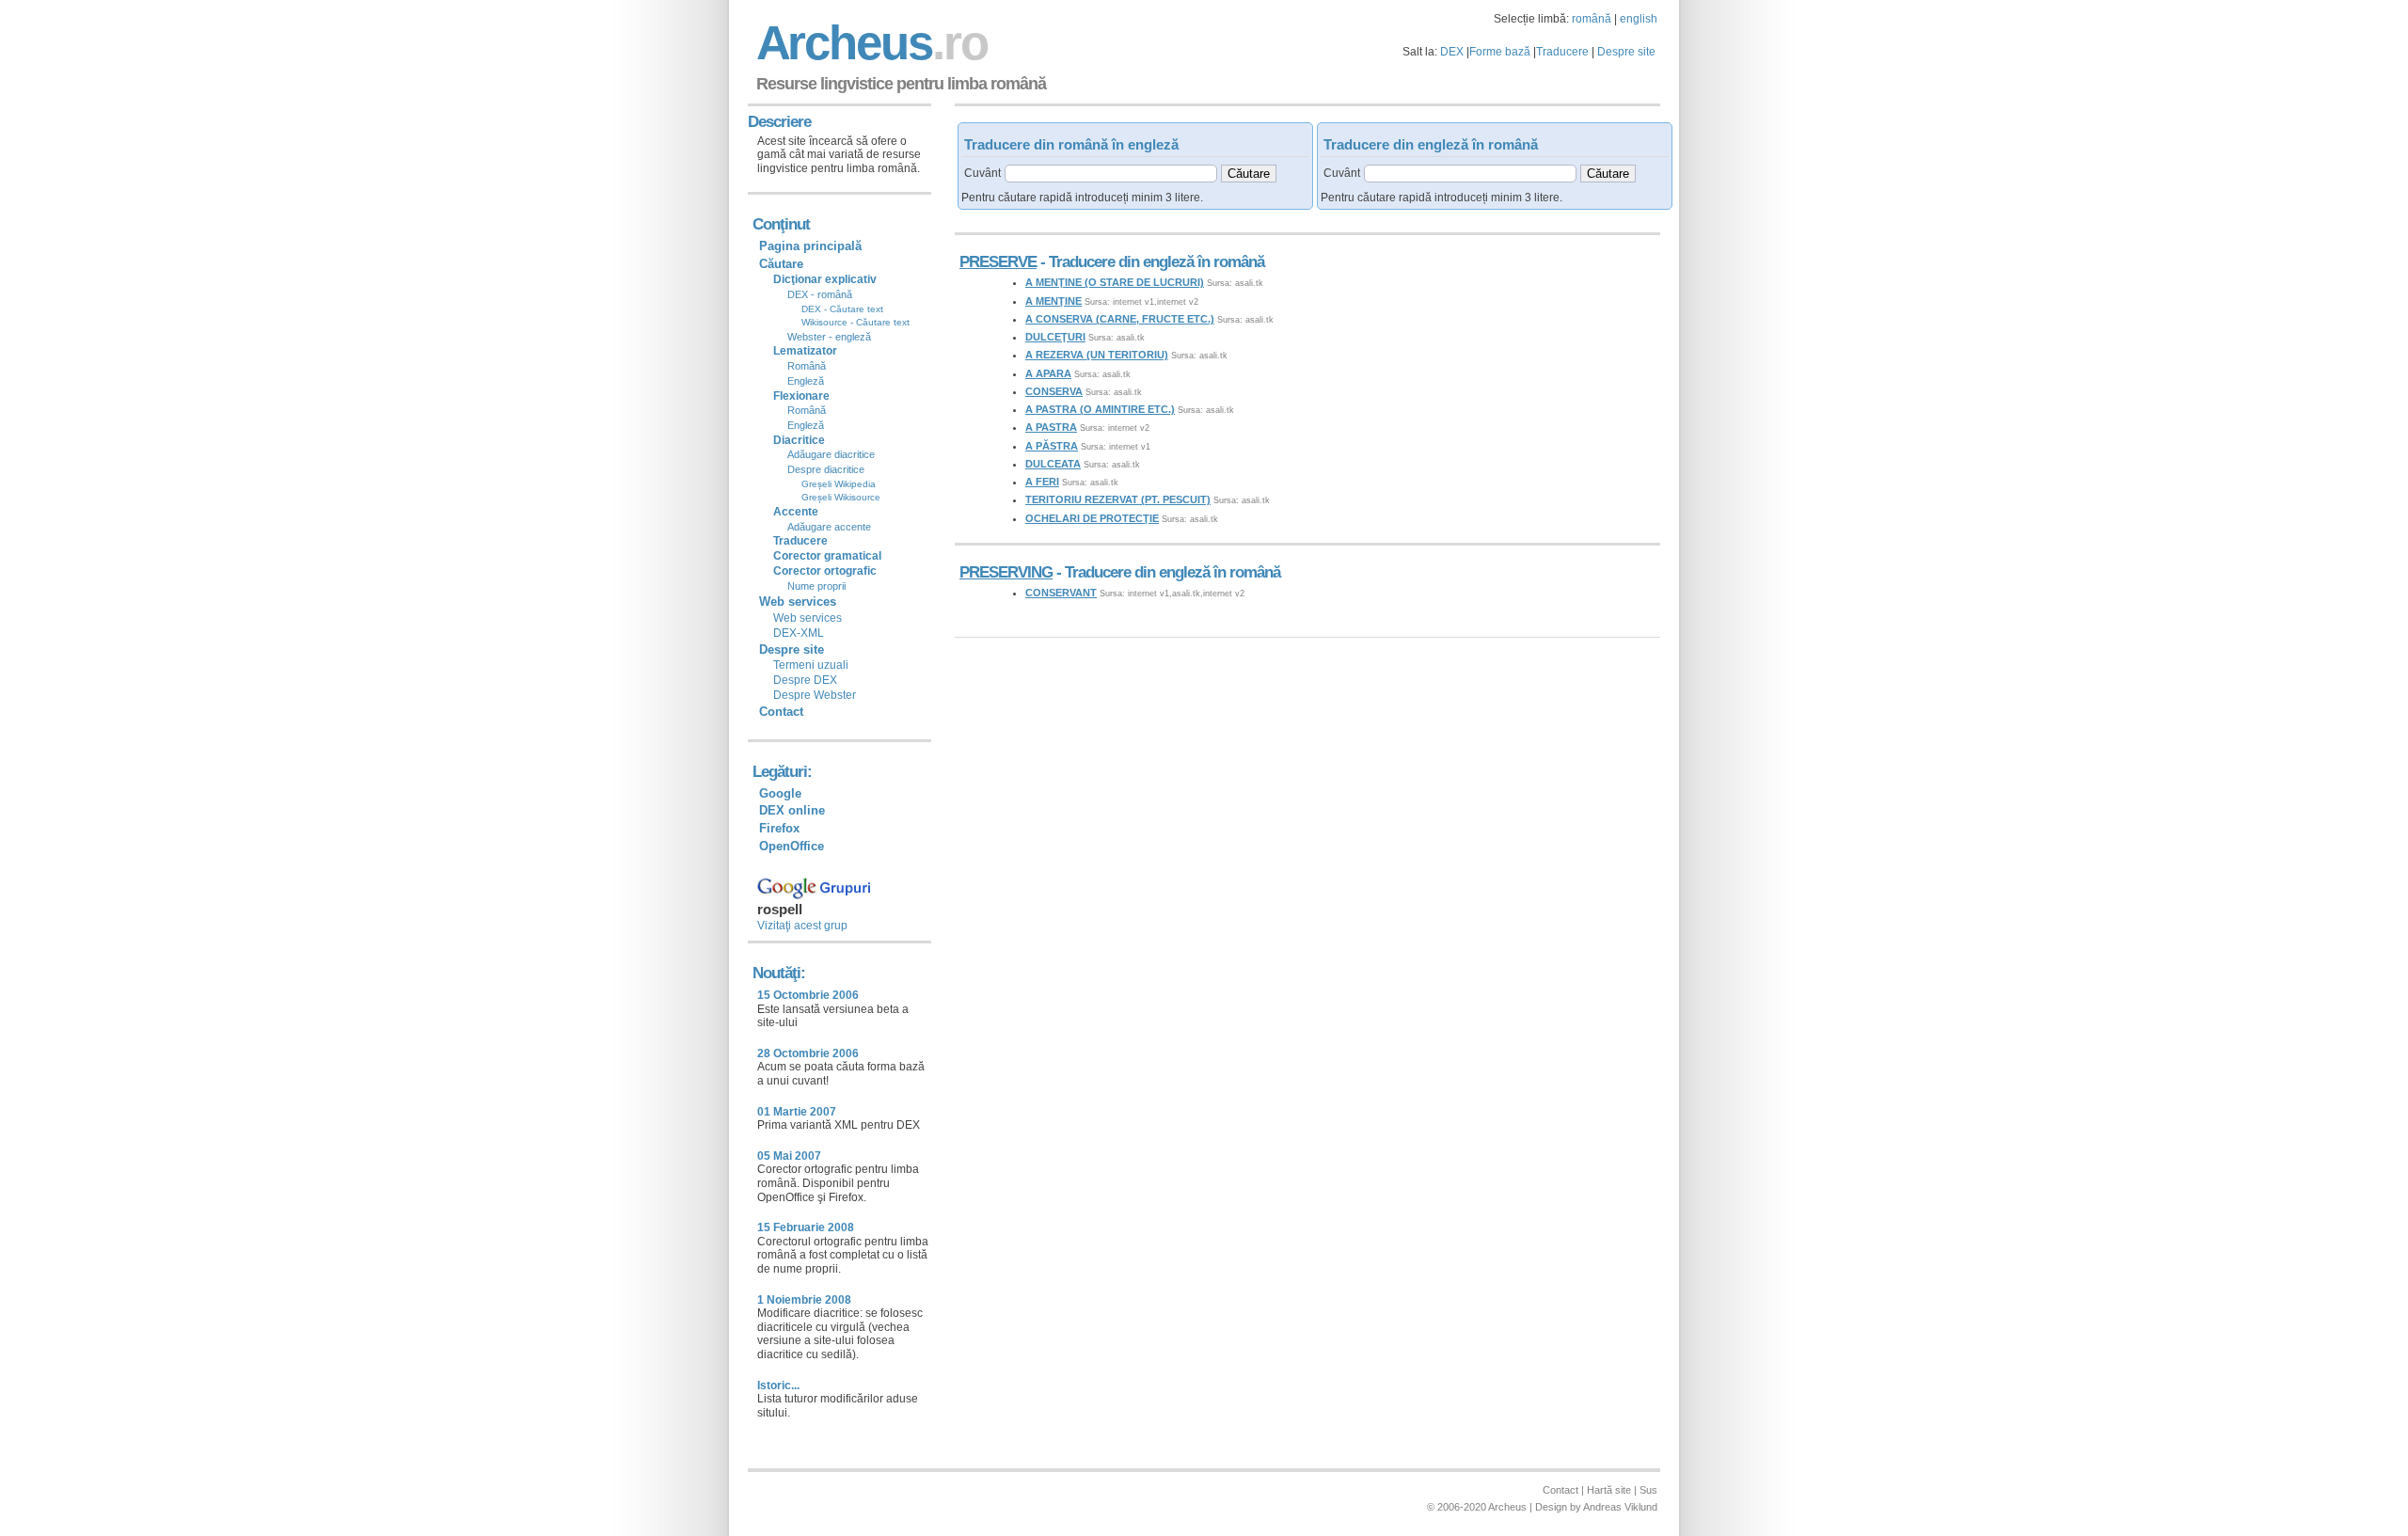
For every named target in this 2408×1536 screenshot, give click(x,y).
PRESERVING (1006, 572)
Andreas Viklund (1620, 1507)
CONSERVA (1054, 391)
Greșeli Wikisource (841, 497)
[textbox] (1111, 174)
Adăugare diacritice (831, 454)
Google (780, 793)
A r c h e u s (869, 43)
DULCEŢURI (1055, 337)
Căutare (781, 264)
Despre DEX (805, 680)
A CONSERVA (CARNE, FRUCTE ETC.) (1120, 319)
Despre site (1626, 52)
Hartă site (1609, 1490)
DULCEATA (1053, 464)
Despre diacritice (826, 469)
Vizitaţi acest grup (802, 926)
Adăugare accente (829, 527)
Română (807, 366)
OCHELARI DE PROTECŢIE (1092, 518)
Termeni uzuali (811, 665)
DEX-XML (799, 633)
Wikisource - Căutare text (855, 322)
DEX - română (820, 294)
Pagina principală (810, 246)
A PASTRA (1051, 427)
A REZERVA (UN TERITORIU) (1097, 355)
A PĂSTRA (1052, 446)
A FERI (1042, 482)
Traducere (1562, 52)
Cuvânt (982, 173)
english (1639, 19)
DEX (1452, 52)
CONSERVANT (1061, 593)
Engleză (806, 381)
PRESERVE (998, 262)
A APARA (1048, 373)
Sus (1648, 1490)
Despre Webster (815, 695)
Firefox (779, 828)
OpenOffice (792, 846)
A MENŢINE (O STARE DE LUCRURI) (1115, 282)
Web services (808, 618)
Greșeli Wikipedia (839, 484)
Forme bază (1500, 52)
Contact (781, 712)
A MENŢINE (1053, 301)
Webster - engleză (829, 337)
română (1592, 19)
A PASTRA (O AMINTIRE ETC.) (1100, 409)
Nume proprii (816, 586)
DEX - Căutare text (842, 309)
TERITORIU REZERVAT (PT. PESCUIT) (1118, 499)
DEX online (792, 810)
